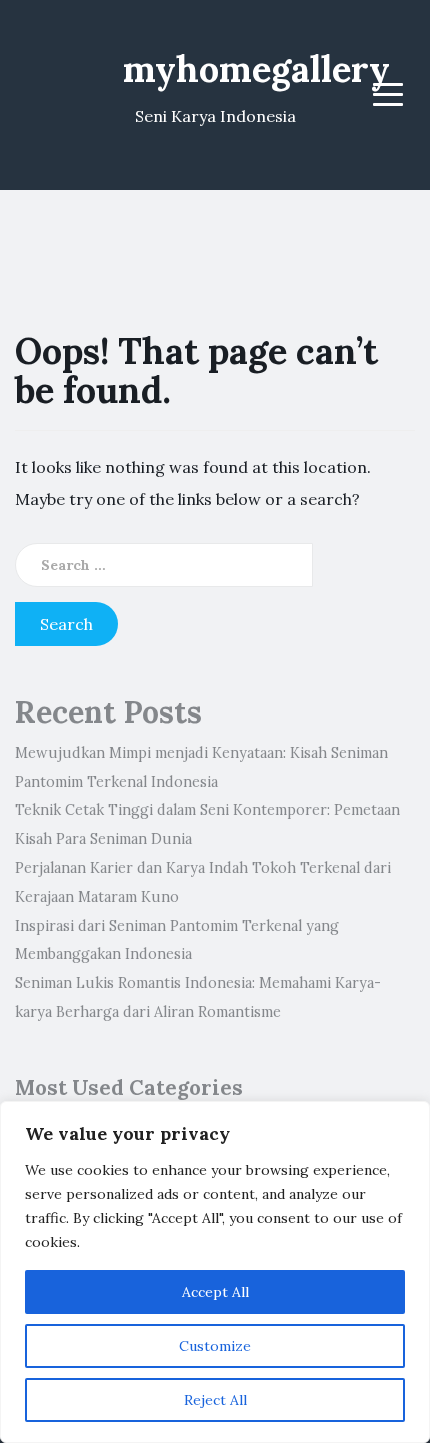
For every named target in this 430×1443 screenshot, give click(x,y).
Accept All (215, 1292)
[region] (215, 1272)
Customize (215, 1346)
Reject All (215, 1400)
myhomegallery (256, 69)
